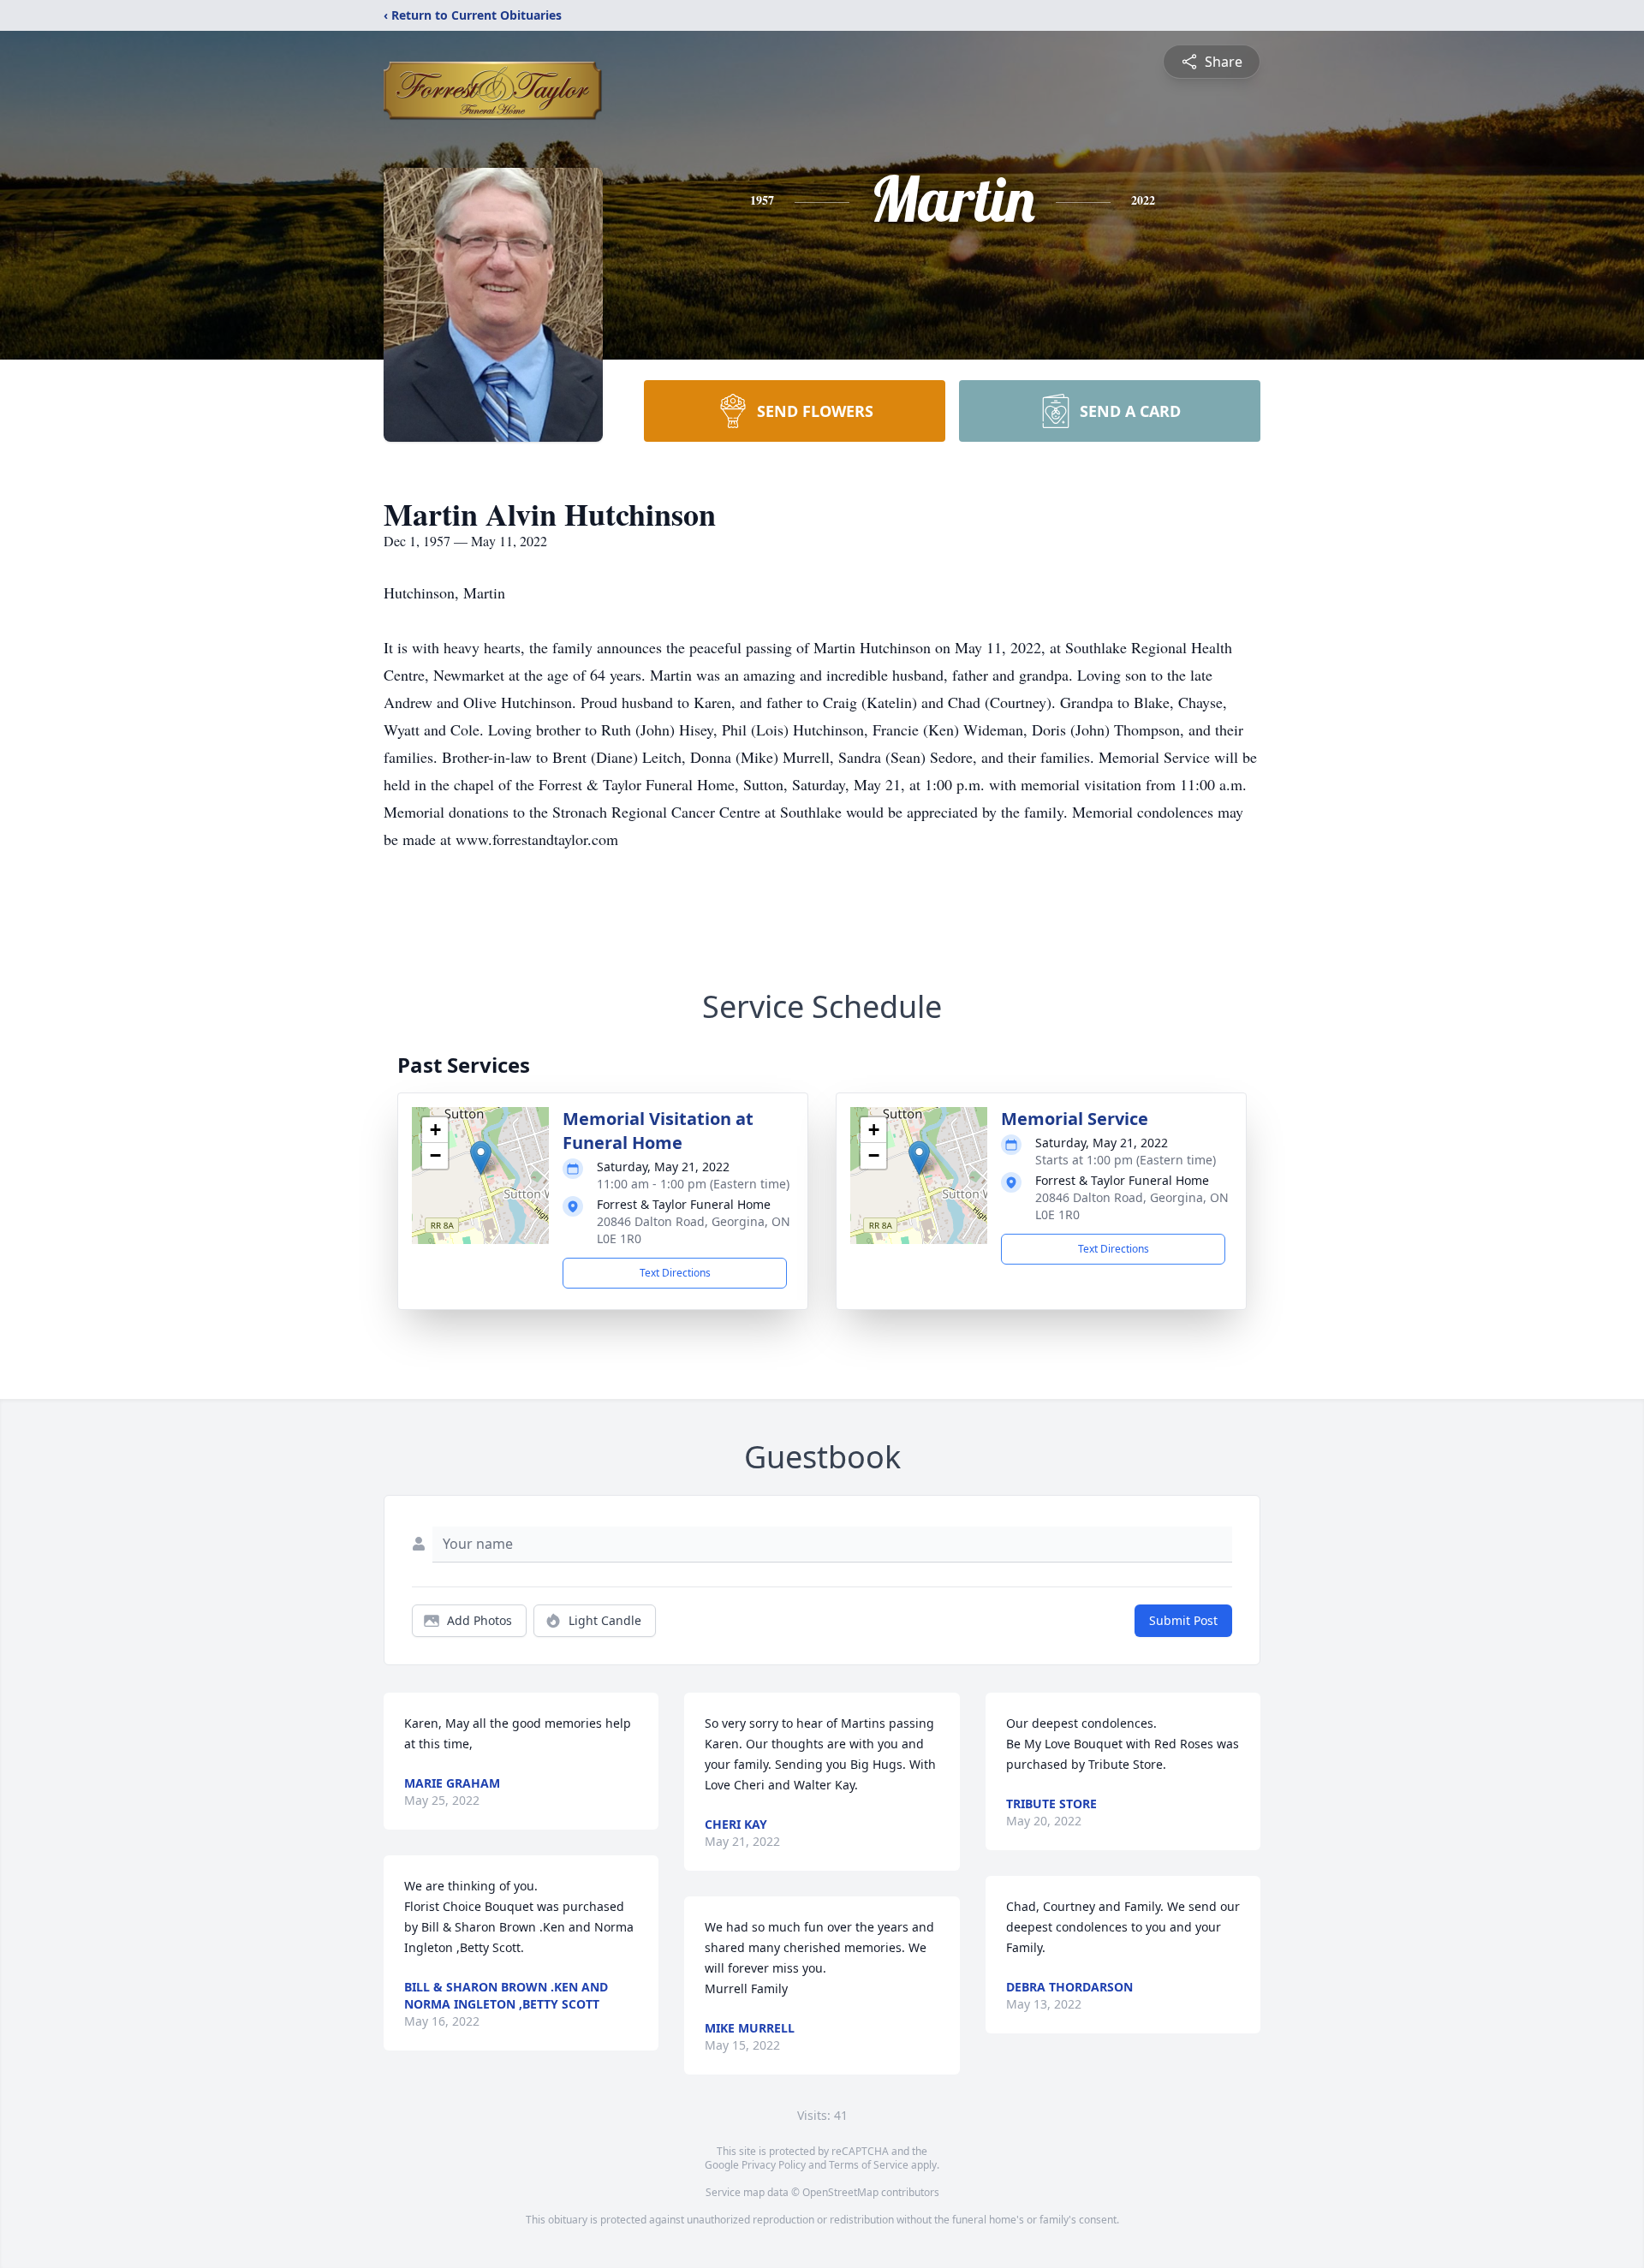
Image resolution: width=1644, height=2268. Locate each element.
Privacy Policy (774, 2165)
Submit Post (1183, 1620)
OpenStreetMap (840, 2192)
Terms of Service (869, 2165)
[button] (481, 1158)
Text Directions (675, 1273)
